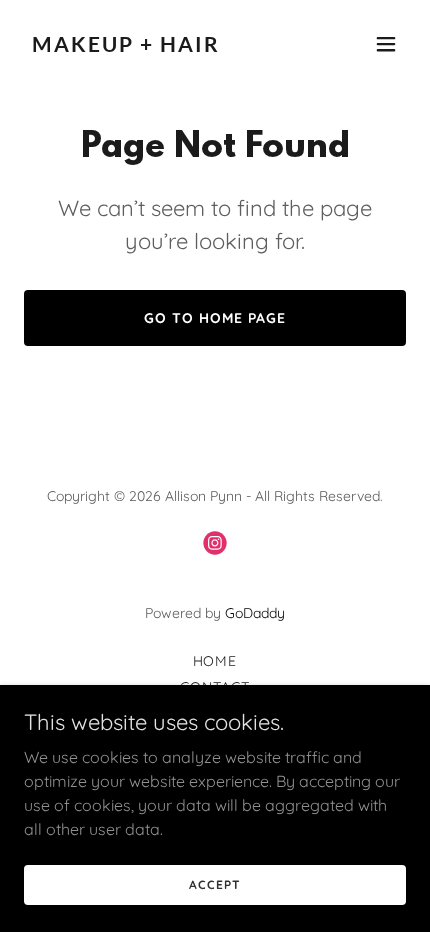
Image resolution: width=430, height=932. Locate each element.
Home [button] (215, 661)
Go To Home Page (215, 318)
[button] (386, 44)
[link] (157, 46)
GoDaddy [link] (255, 613)
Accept (214, 884)
